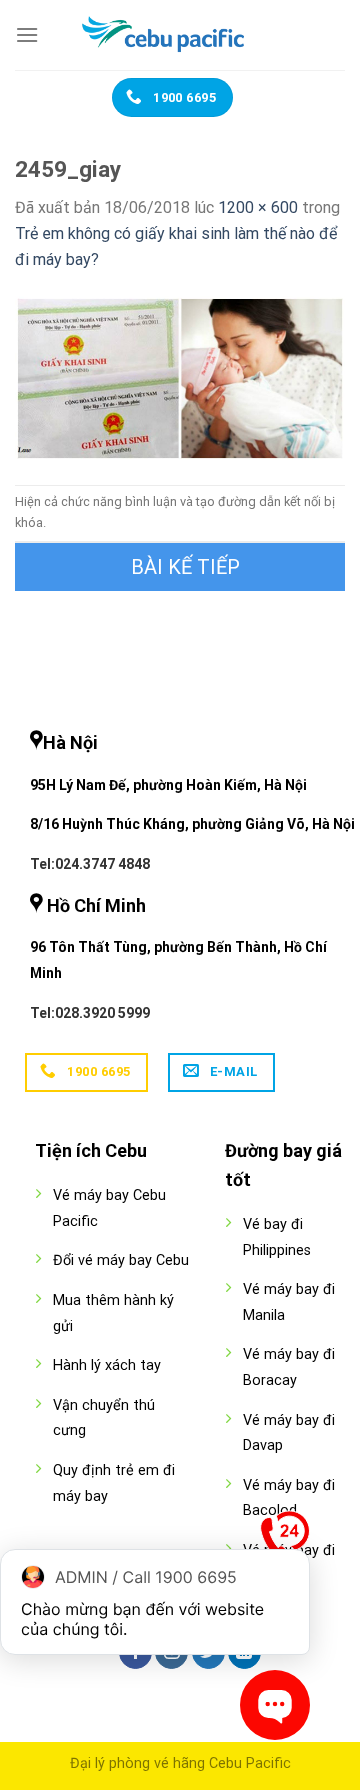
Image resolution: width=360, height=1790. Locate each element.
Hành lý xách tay (107, 1365)
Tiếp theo (180, 567)
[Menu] (27, 34)
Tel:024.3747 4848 (90, 864)
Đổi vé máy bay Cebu (121, 1260)
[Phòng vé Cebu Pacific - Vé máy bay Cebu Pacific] (180, 35)
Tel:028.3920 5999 (90, 1013)
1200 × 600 (258, 207)
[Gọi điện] (285, 1540)
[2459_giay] (180, 377)
